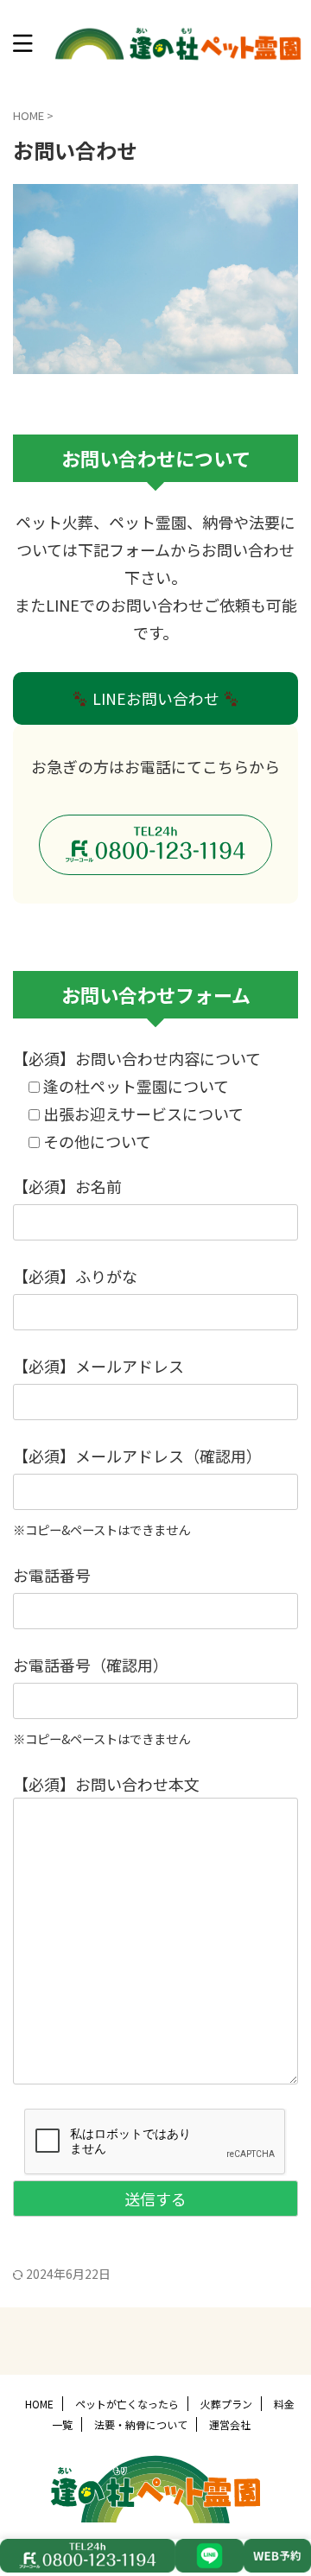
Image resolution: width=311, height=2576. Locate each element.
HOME (39, 2404)
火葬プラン (226, 2404)
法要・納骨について (141, 2424)
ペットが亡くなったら (127, 2404)
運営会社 (230, 2424)
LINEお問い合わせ (156, 698)
